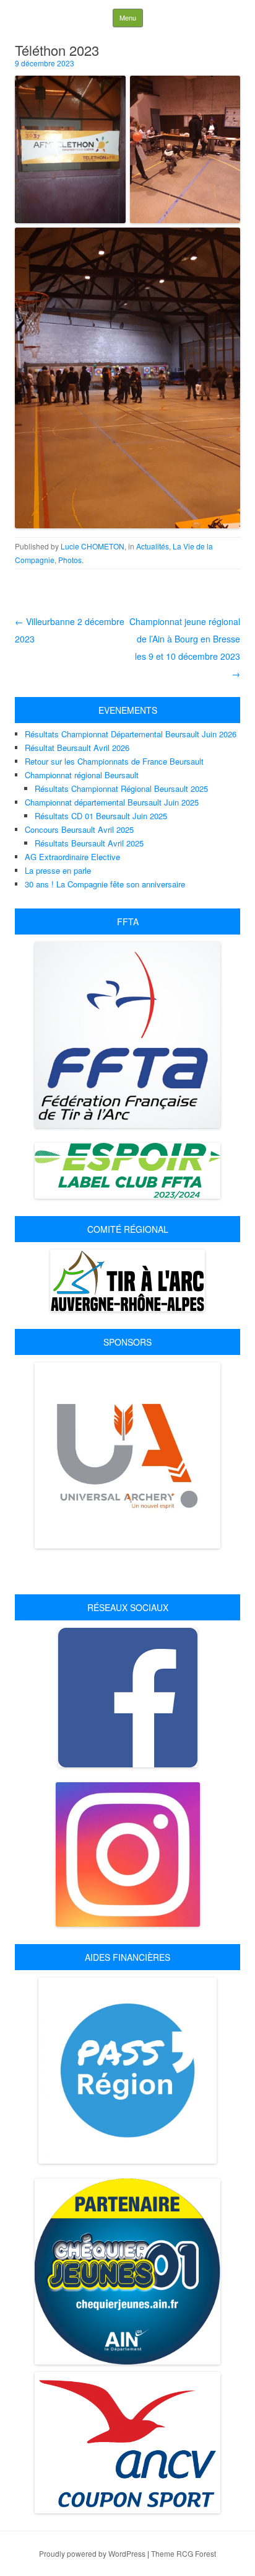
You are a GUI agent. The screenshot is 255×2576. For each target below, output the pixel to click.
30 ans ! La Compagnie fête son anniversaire (105, 884)
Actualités (153, 546)
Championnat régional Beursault (82, 775)
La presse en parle (58, 870)
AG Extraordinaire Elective (72, 857)
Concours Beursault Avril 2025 (79, 829)
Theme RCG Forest (184, 2553)
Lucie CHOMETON (93, 546)
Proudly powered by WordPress (92, 2553)
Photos (70, 560)
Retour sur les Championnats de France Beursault (114, 761)
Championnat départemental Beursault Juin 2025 (112, 802)
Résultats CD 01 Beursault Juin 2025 (101, 816)
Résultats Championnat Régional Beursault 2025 (121, 788)
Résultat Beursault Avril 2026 (77, 748)
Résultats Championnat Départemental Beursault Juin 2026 (131, 734)
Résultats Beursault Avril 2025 (89, 843)
